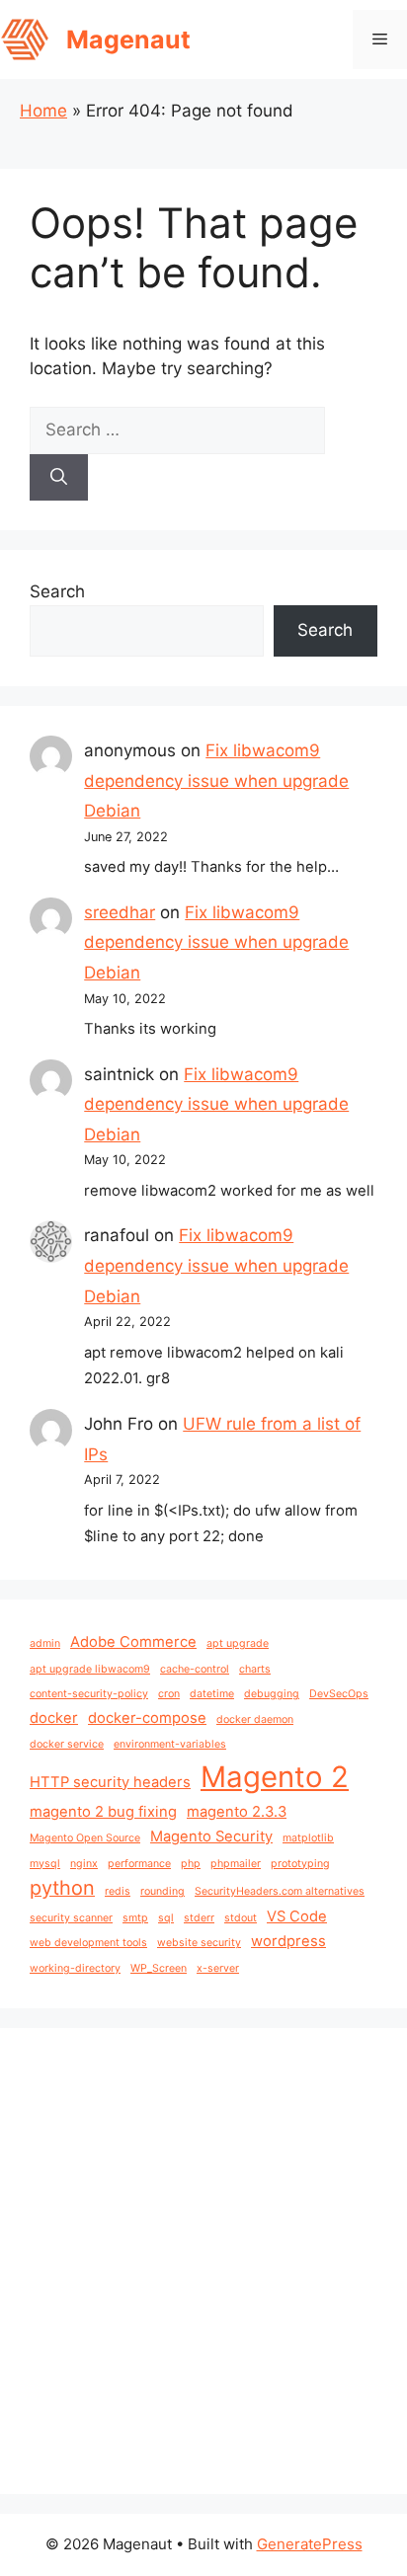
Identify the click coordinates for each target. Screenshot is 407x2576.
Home (43, 111)
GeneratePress (310, 2544)
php (191, 1864)
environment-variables (170, 1744)
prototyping (300, 1864)
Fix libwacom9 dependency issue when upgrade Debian (216, 781)
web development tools (88, 1943)
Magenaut (128, 39)
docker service (67, 1744)
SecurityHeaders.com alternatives (280, 1891)
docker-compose (147, 1718)
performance (139, 1864)
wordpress (288, 1941)
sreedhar (120, 912)
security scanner (71, 1918)
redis (118, 1891)
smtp (135, 1918)
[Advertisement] (203, 2261)
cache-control (195, 1669)
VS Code (297, 1916)
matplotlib (308, 1838)
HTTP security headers (110, 1782)
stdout (241, 1918)
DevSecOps (339, 1694)
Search (57, 591)
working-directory (75, 1968)
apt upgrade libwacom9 (90, 1669)
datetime (212, 1694)
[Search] (59, 478)
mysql (45, 1864)
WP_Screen (159, 1968)
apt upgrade (238, 1643)
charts (255, 1669)
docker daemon (255, 1719)
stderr (199, 1918)
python (62, 1888)
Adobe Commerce (133, 1642)
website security (199, 1943)
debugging (272, 1694)
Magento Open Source (85, 1838)
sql (166, 1918)
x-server (218, 1968)
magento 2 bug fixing (103, 1812)
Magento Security (211, 1836)
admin (45, 1643)
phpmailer (236, 1864)
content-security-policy (89, 1694)
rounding (163, 1891)
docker (54, 1718)
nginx (84, 1864)
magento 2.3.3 (237, 1812)
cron (169, 1694)
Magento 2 (275, 1777)
